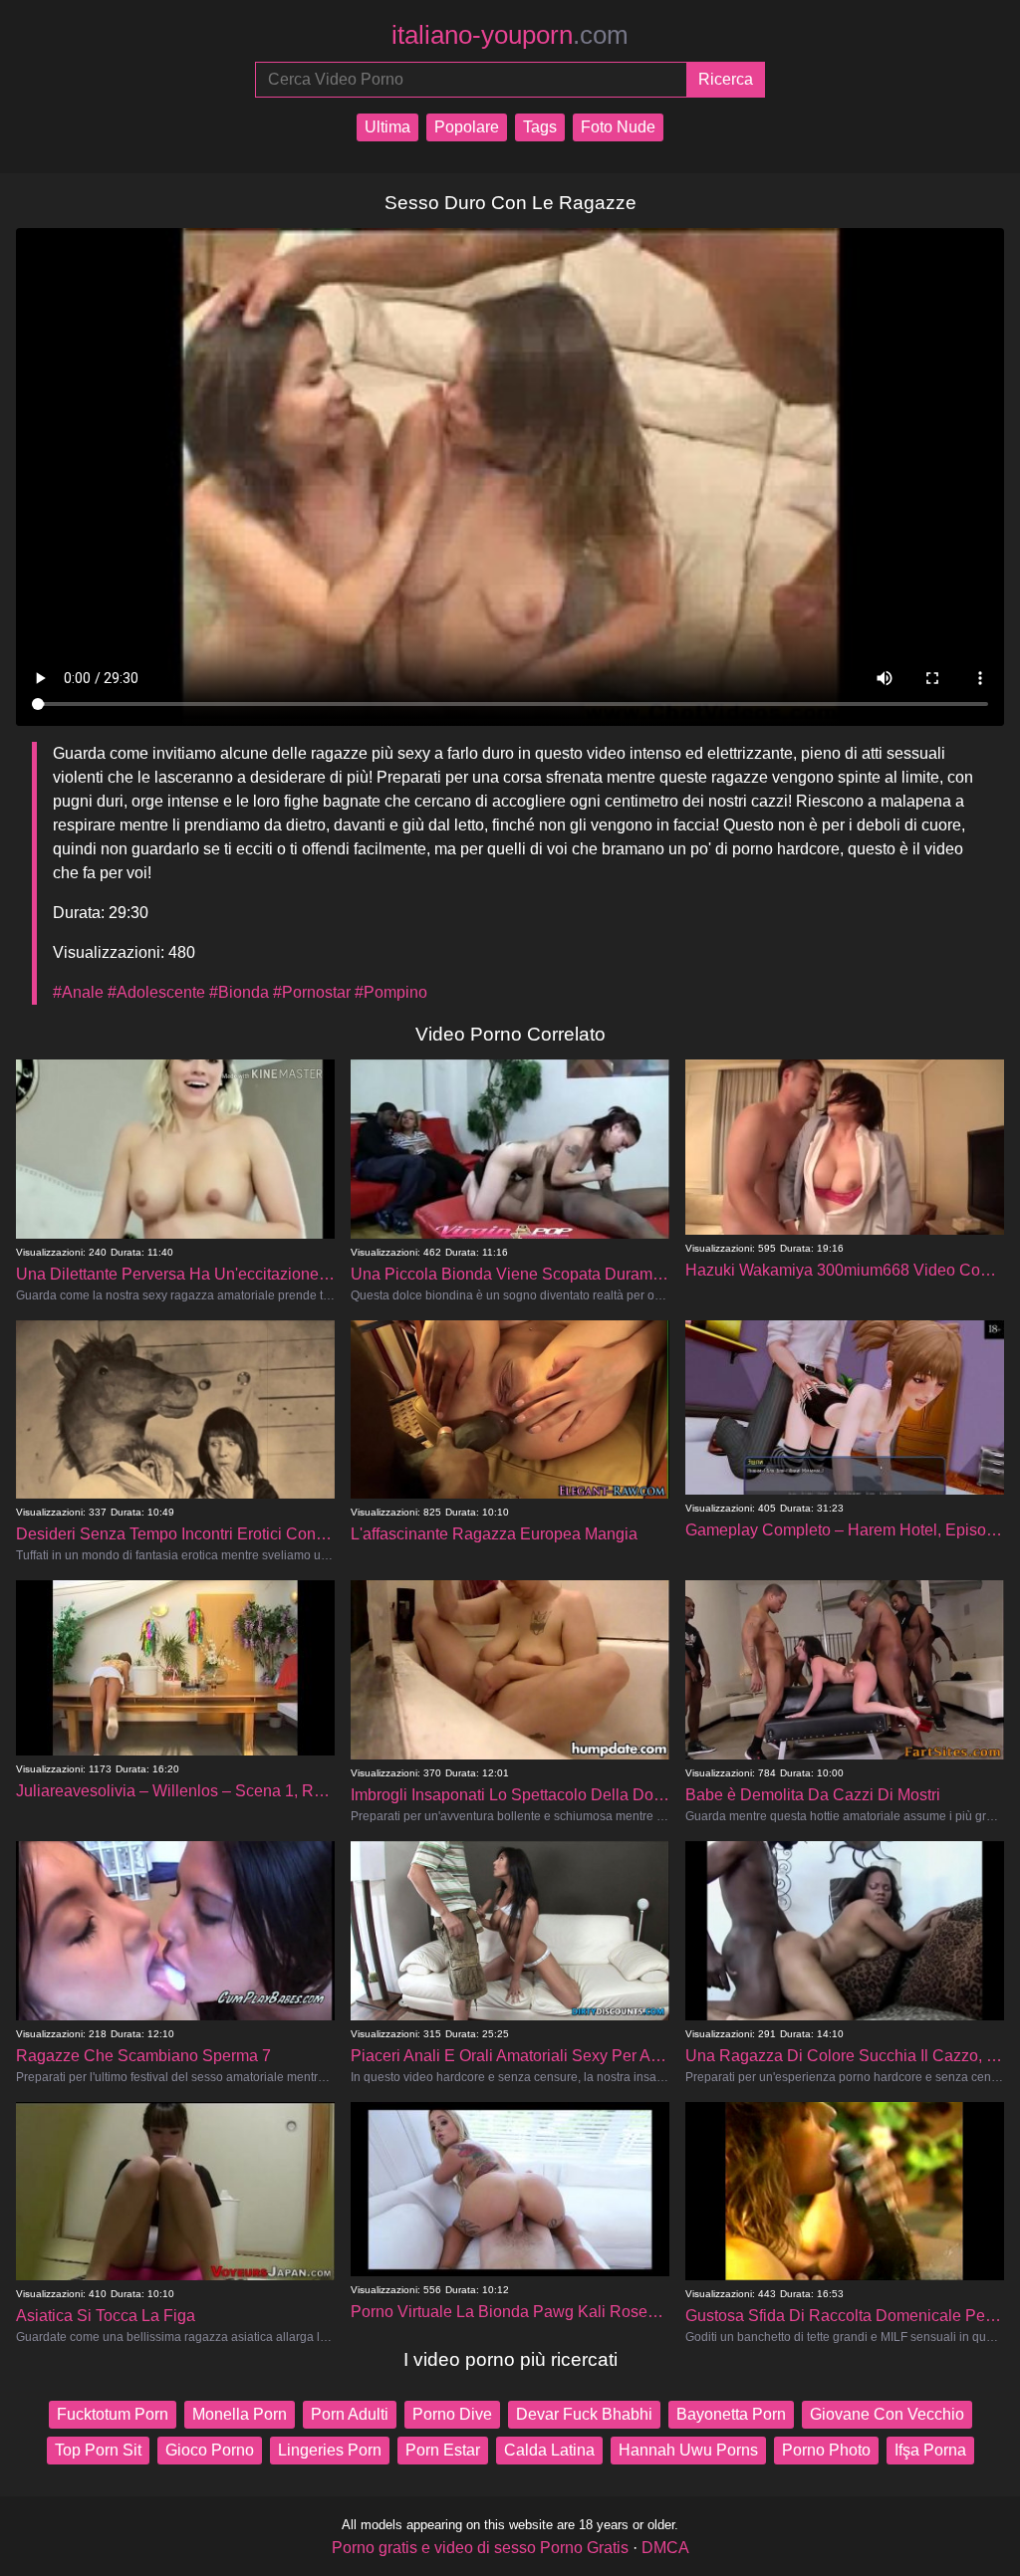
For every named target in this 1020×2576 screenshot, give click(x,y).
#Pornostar (312, 992)
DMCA (665, 2548)
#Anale (78, 992)
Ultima (387, 127)
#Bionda (239, 992)
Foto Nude (618, 127)
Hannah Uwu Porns (688, 2450)
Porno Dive (452, 2414)
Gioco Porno (210, 2450)
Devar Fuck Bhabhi (584, 2414)
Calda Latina (549, 2450)
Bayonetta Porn (731, 2414)
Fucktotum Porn (113, 2414)
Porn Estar (443, 2450)
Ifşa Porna (930, 2450)
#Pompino (391, 992)
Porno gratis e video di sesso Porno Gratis (480, 2548)
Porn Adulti (350, 2414)
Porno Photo (826, 2450)
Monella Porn (240, 2414)
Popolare (467, 127)
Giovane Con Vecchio (887, 2414)
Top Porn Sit (98, 2450)
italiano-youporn (510, 35)
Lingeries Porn (330, 2450)
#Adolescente (156, 992)
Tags (540, 127)
